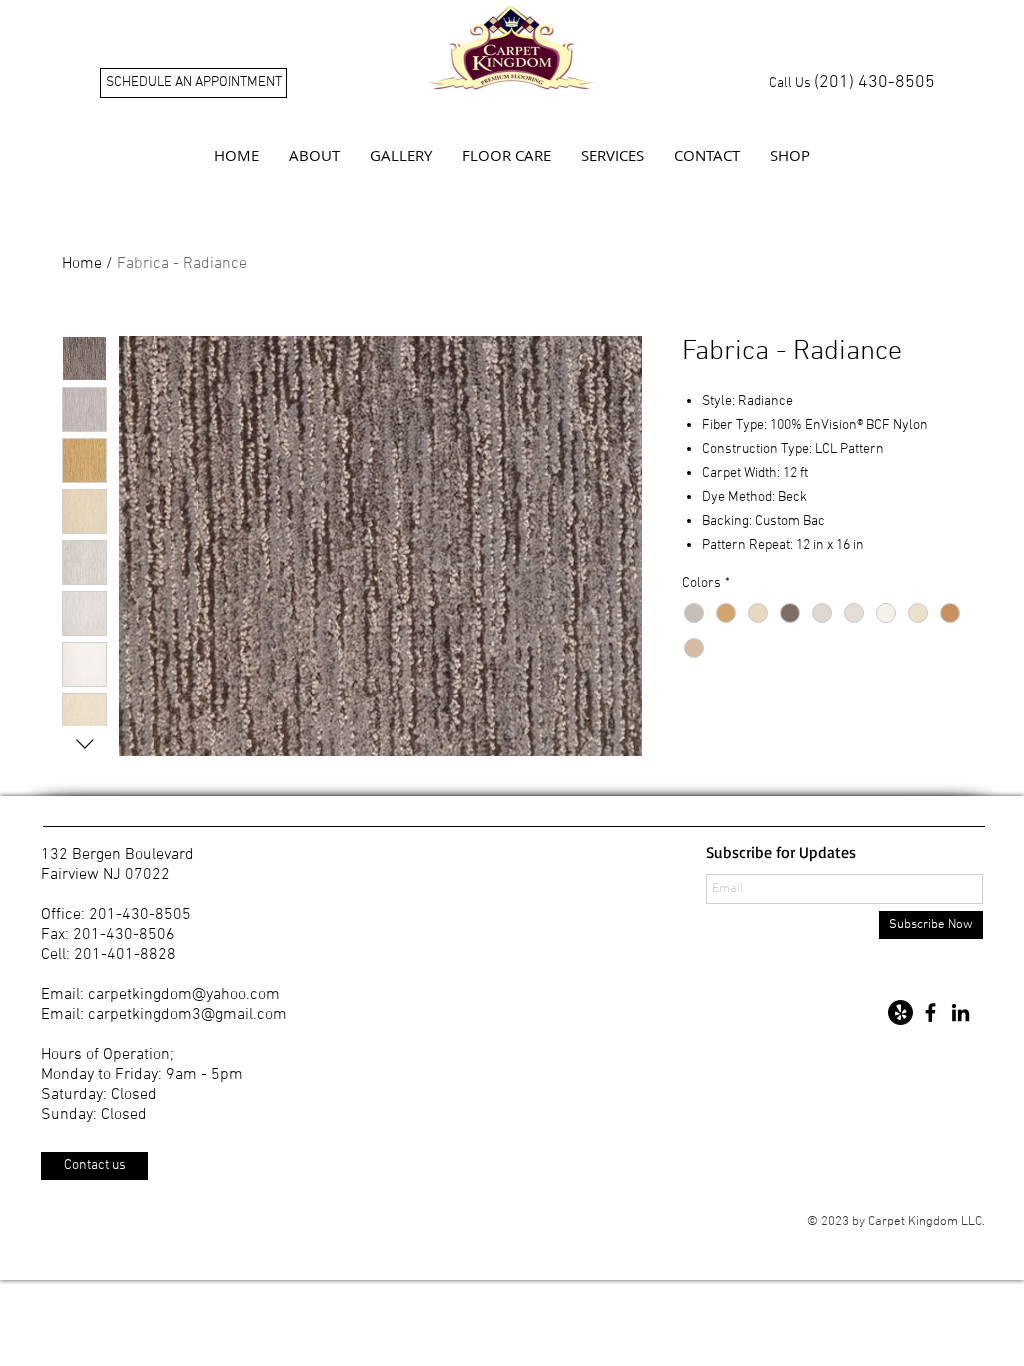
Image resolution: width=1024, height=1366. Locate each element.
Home (82, 264)
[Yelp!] (900, 1012)
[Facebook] (930, 1012)
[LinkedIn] (960, 1012)
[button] (314, 155)
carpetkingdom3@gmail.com (187, 1015)
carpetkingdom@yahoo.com (184, 995)
